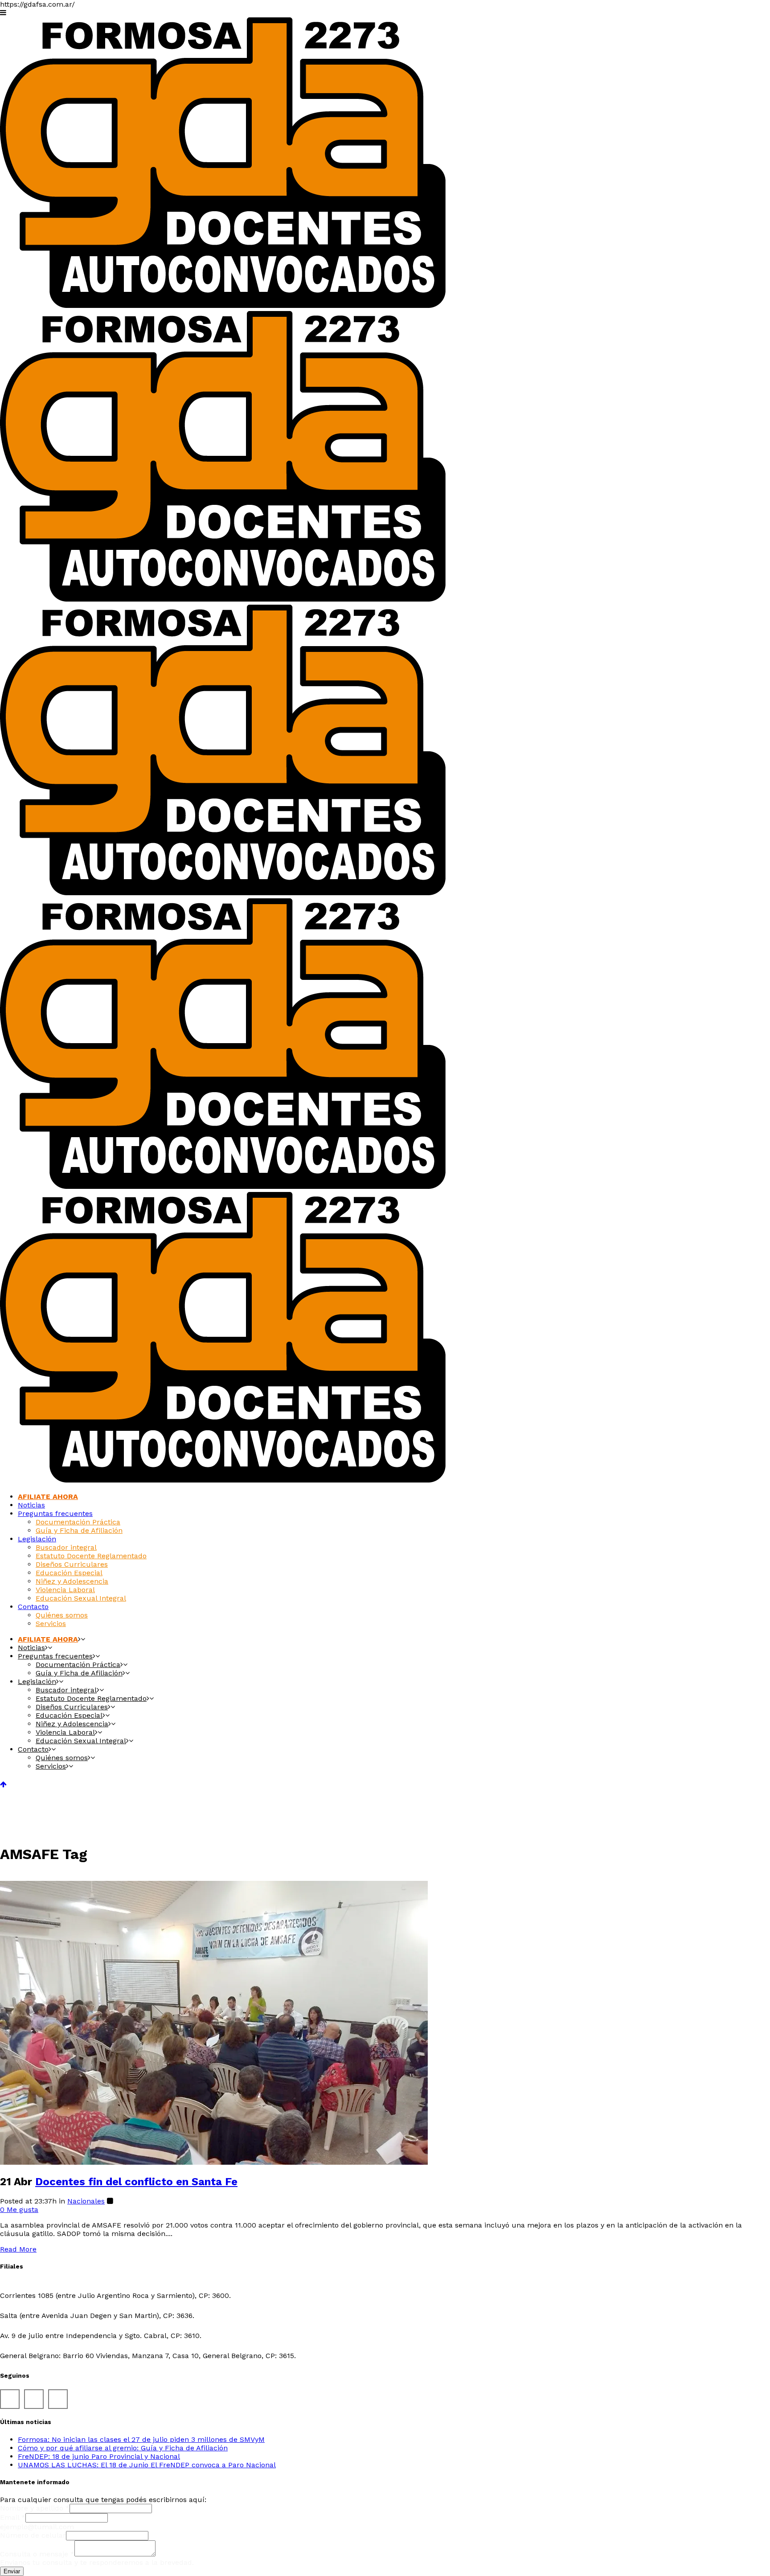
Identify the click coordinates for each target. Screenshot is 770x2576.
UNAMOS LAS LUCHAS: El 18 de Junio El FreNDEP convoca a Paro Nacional (147, 2465)
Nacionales (86, 2201)
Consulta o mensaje (37, 2554)
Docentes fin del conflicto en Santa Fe (136, 2182)
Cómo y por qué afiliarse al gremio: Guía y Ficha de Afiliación (123, 2448)
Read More (18, 2249)
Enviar (12, 2571)
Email (13, 2517)
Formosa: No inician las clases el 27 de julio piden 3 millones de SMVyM (141, 2439)
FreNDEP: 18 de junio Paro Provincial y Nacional (99, 2456)
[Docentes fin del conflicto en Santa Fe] (214, 2162)
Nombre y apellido (35, 2508)
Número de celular (33, 2535)
